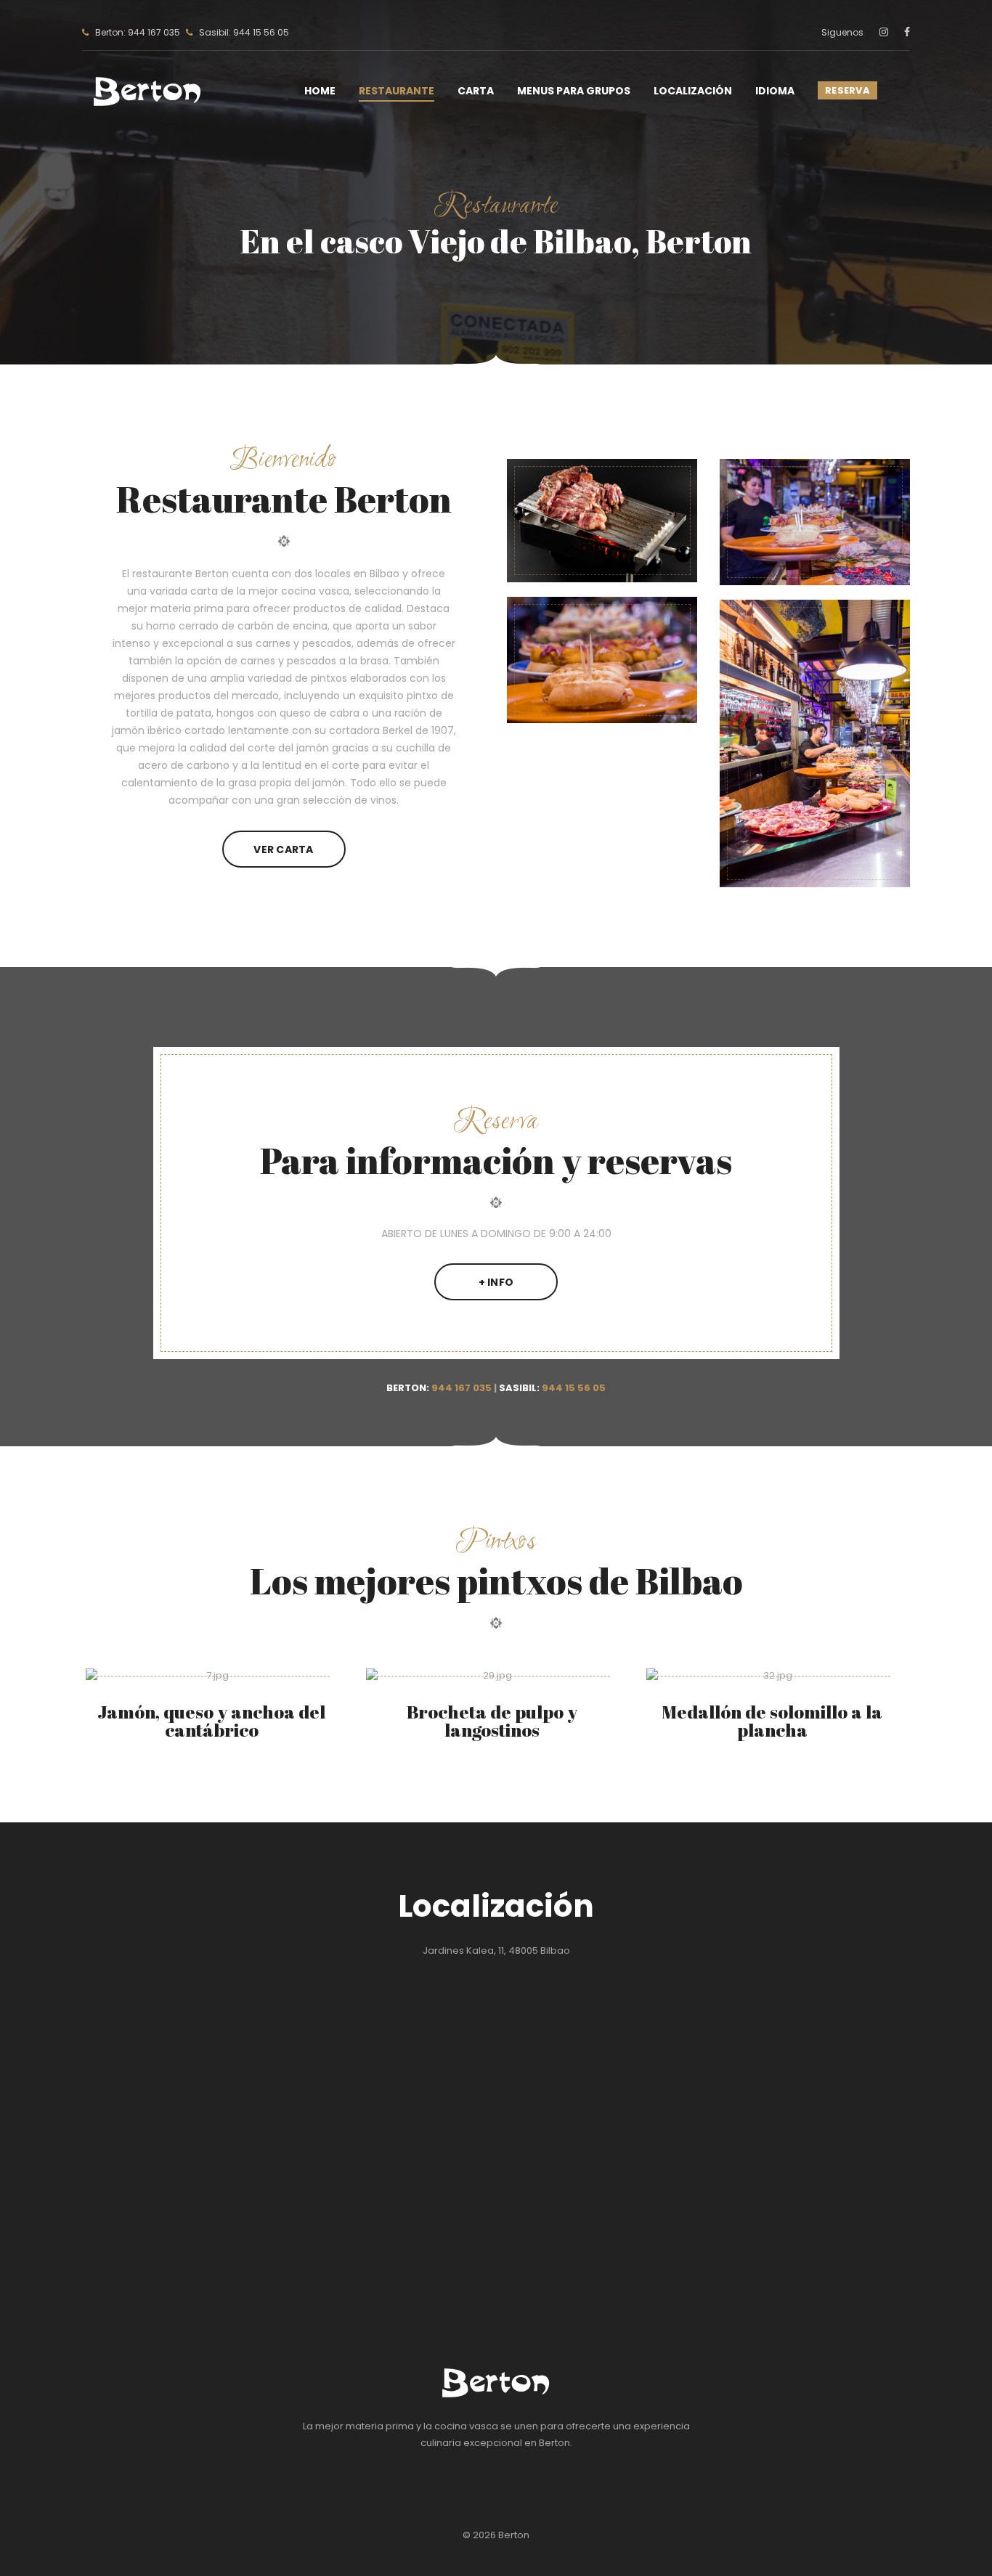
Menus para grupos (574, 91)
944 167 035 (462, 1388)
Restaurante (397, 91)
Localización (693, 91)
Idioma (775, 91)
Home (320, 91)
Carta (476, 91)
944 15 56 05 (574, 1388)
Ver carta (284, 849)
